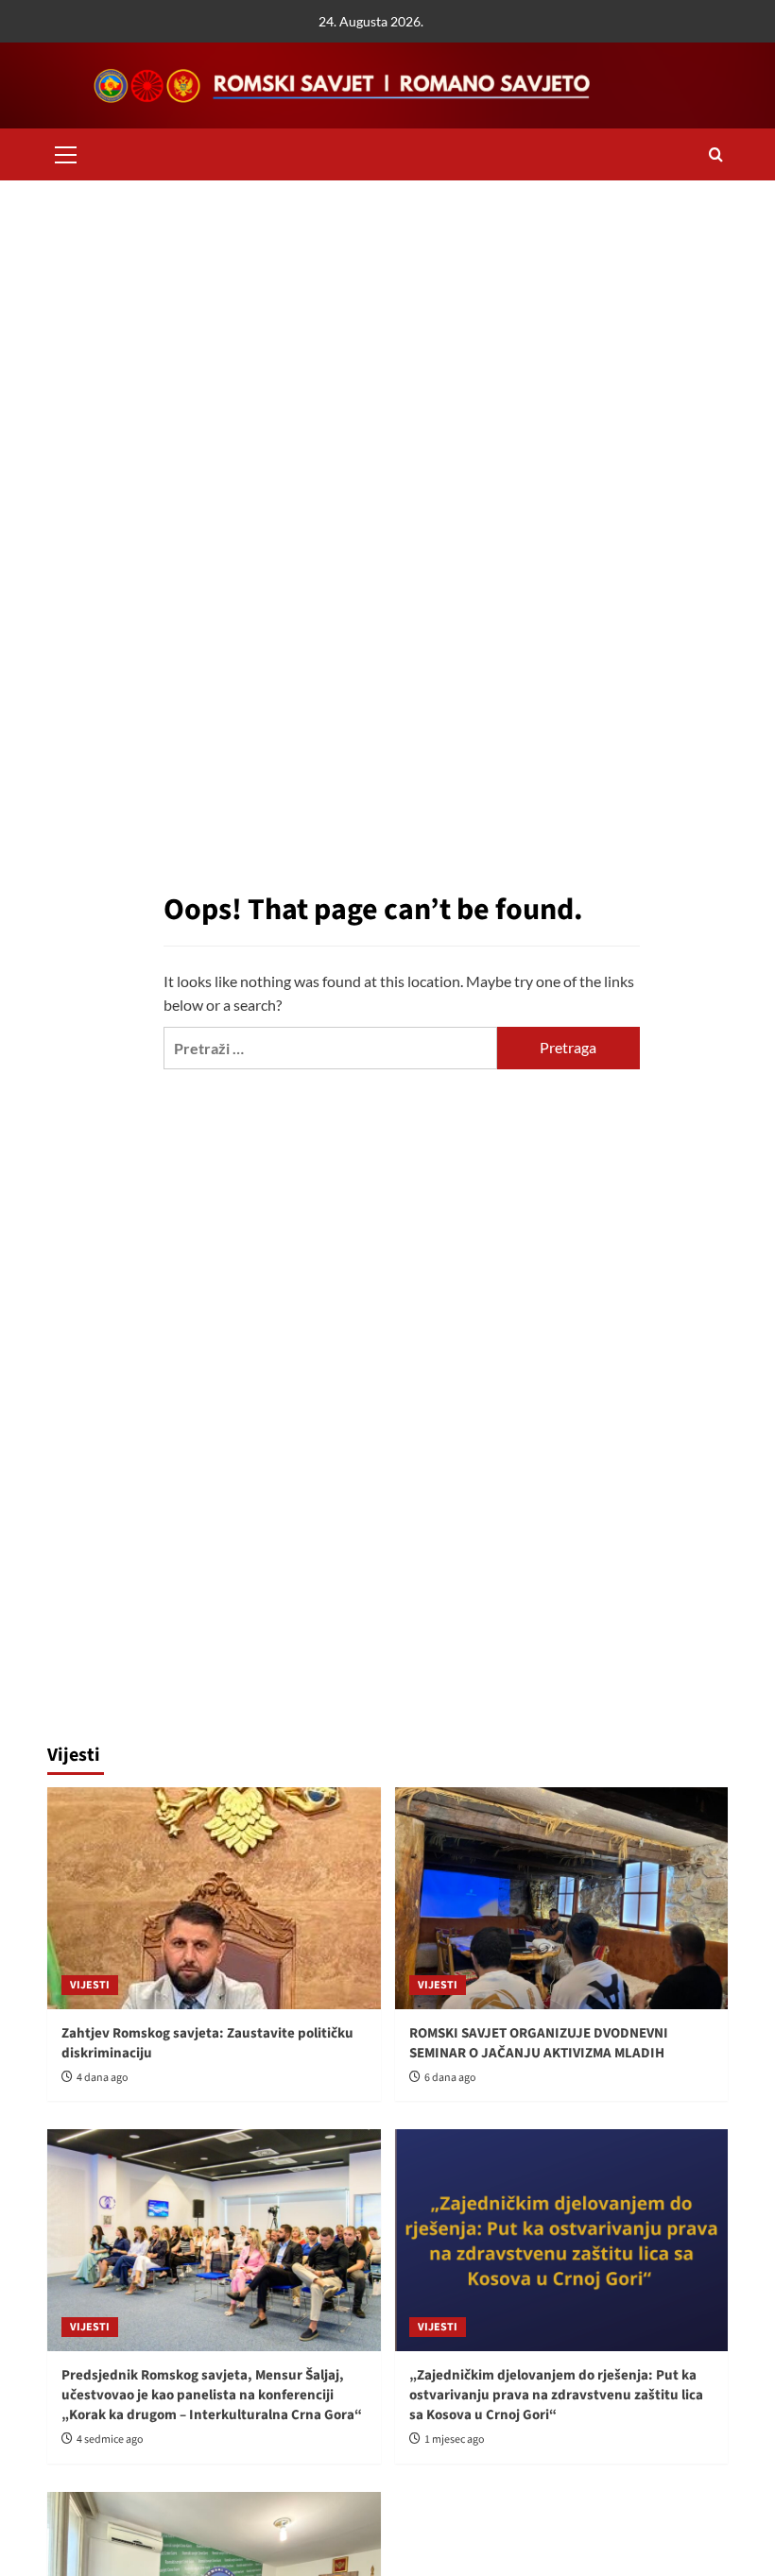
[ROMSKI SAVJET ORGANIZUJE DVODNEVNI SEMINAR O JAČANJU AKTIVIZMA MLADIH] (562, 1898)
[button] (66, 152)
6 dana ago (450, 2078)
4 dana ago (103, 2078)
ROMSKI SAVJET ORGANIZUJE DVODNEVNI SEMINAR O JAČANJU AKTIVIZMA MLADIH (539, 2043)
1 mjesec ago (455, 2440)
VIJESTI (90, 1985)
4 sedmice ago (110, 2440)
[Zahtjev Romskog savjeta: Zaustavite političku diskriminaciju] (214, 1898)
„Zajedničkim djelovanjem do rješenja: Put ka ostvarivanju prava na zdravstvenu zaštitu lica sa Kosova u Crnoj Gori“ (556, 2395)
